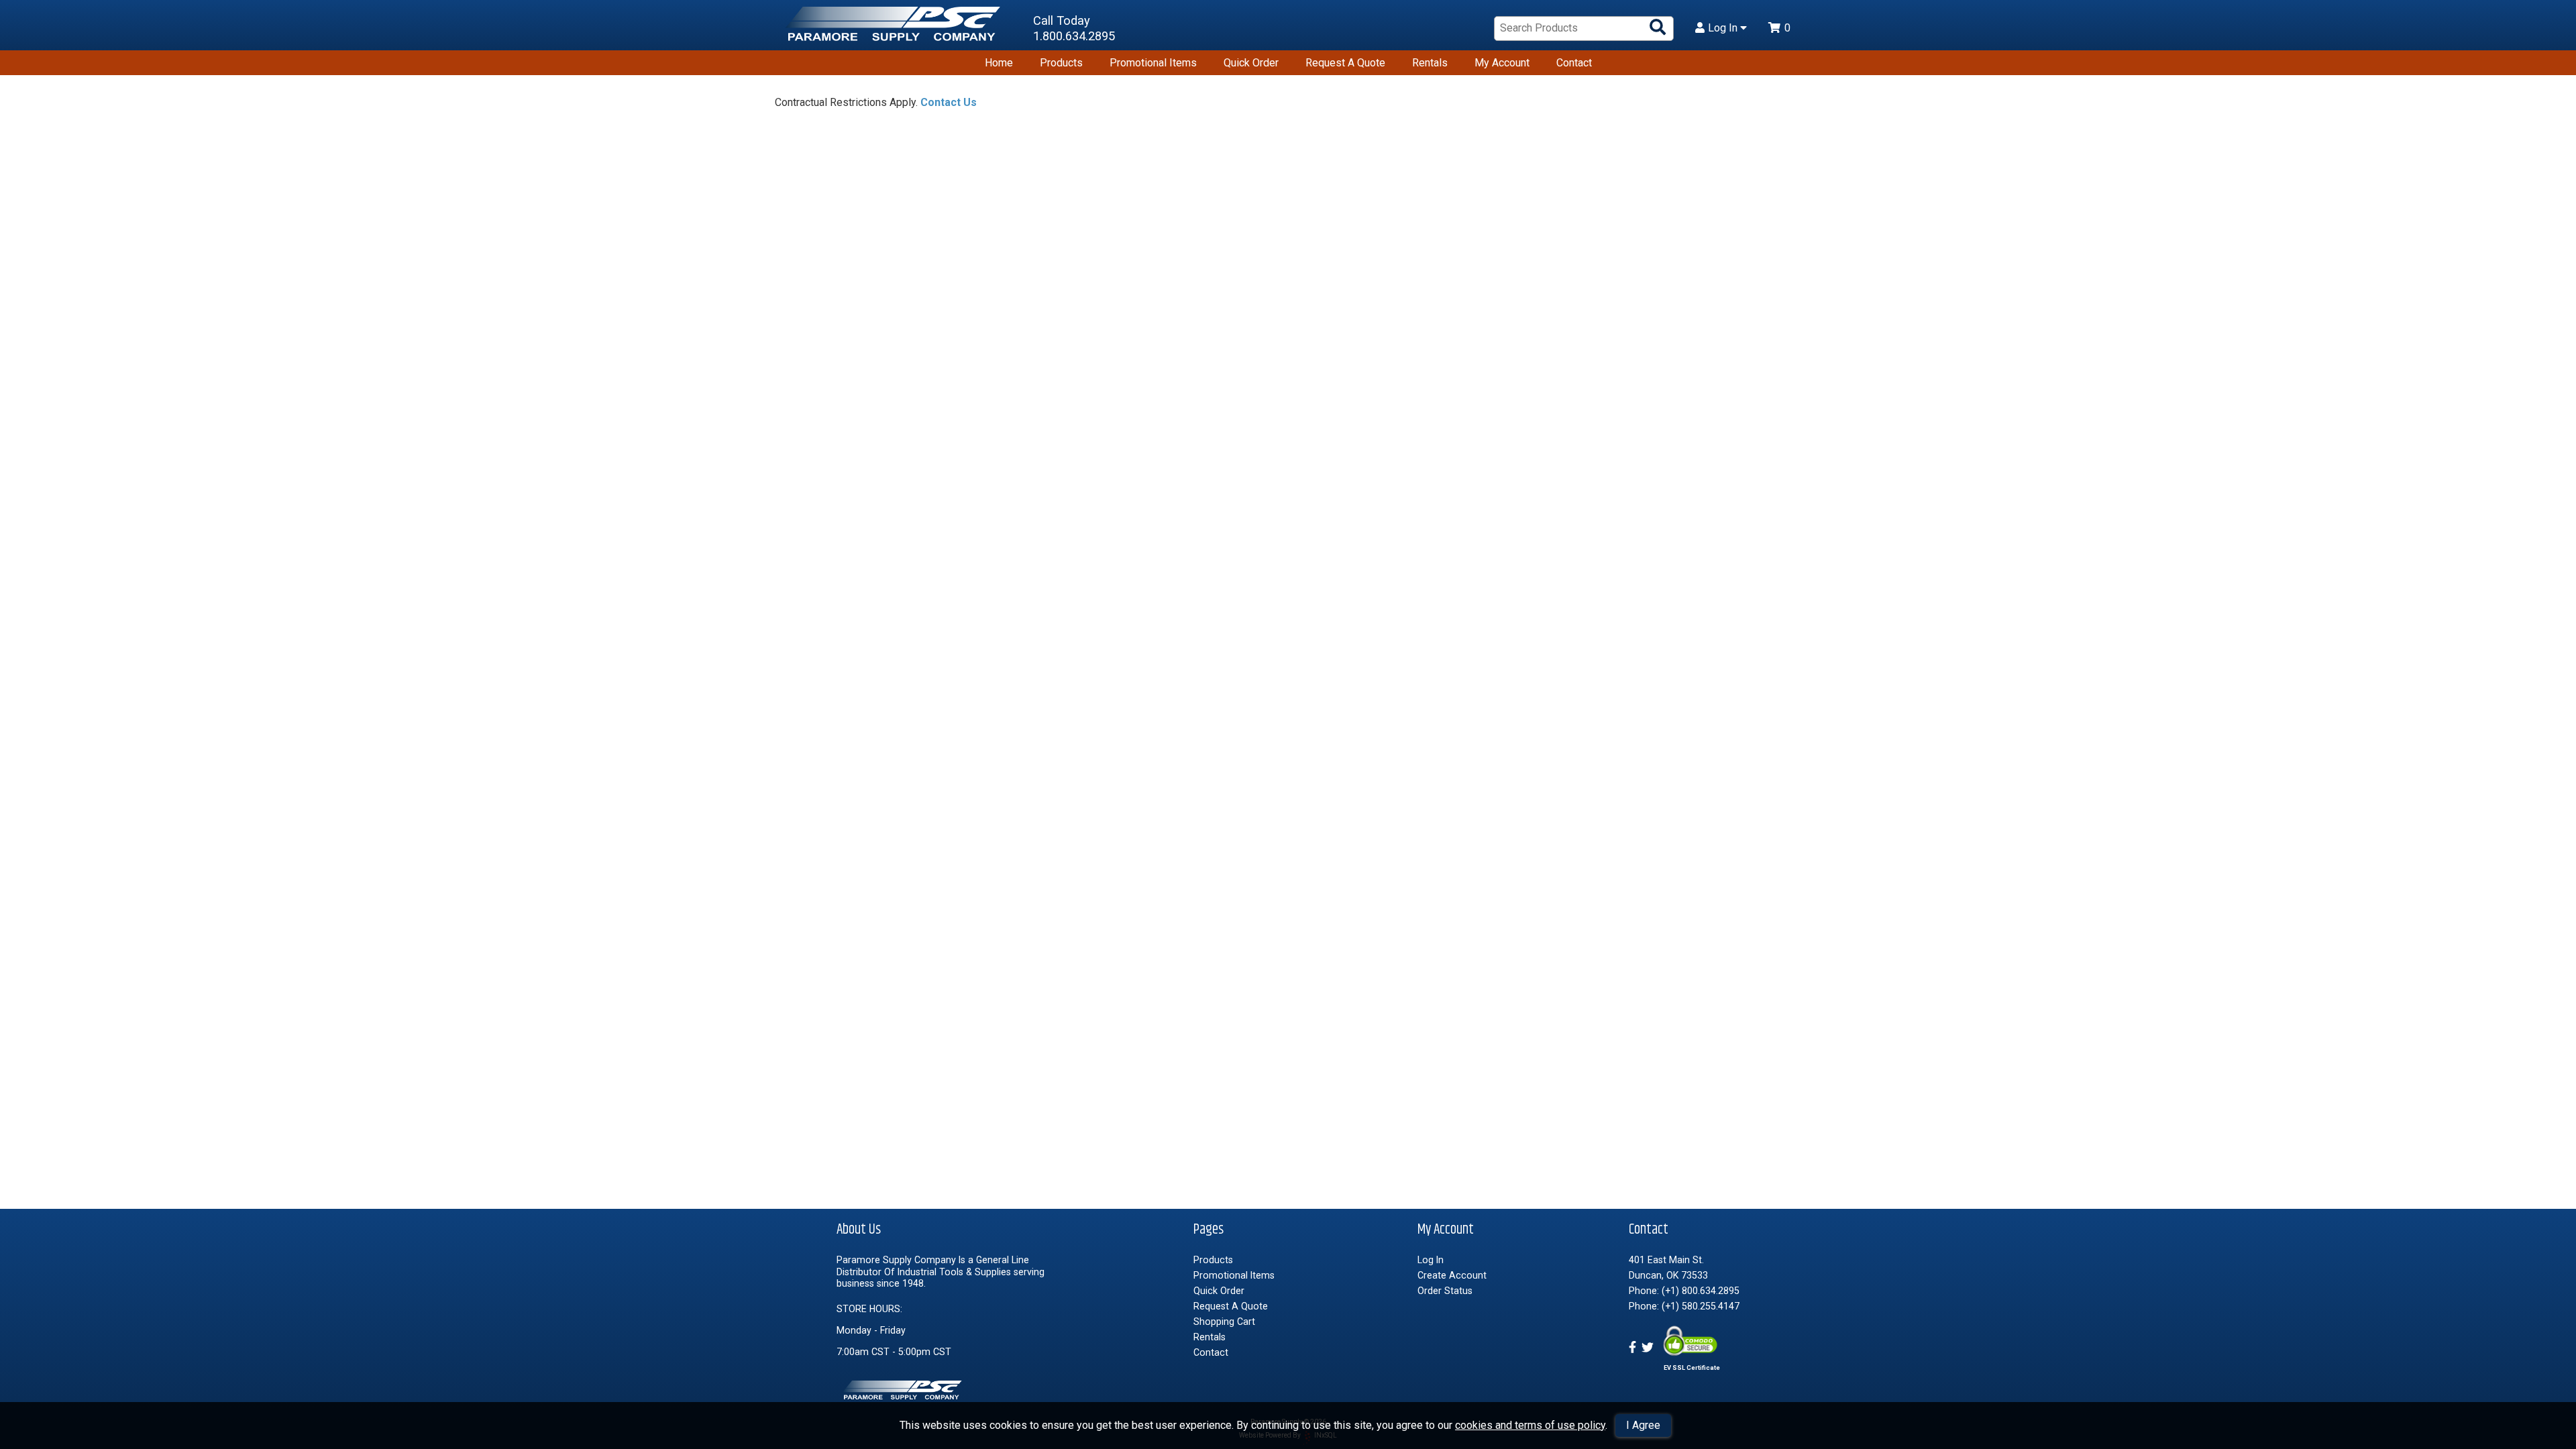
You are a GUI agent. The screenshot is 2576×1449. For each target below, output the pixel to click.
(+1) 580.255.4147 (1701, 1306)
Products (1061, 63)
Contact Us (949, 102)
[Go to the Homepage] (896, 29)
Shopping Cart (1224, 1322)
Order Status (1445, 1291)
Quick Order (1251, 63)
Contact (1574, 63)
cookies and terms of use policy (1530, 1425)
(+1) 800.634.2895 (1701, 1291)
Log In (1724, 28)
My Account (1502, 63)
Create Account (1452, 1275)
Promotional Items (1153, 63)
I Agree (1643, 1425)
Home (999, 63)
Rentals (1430, 63)
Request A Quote (1345, 63)
